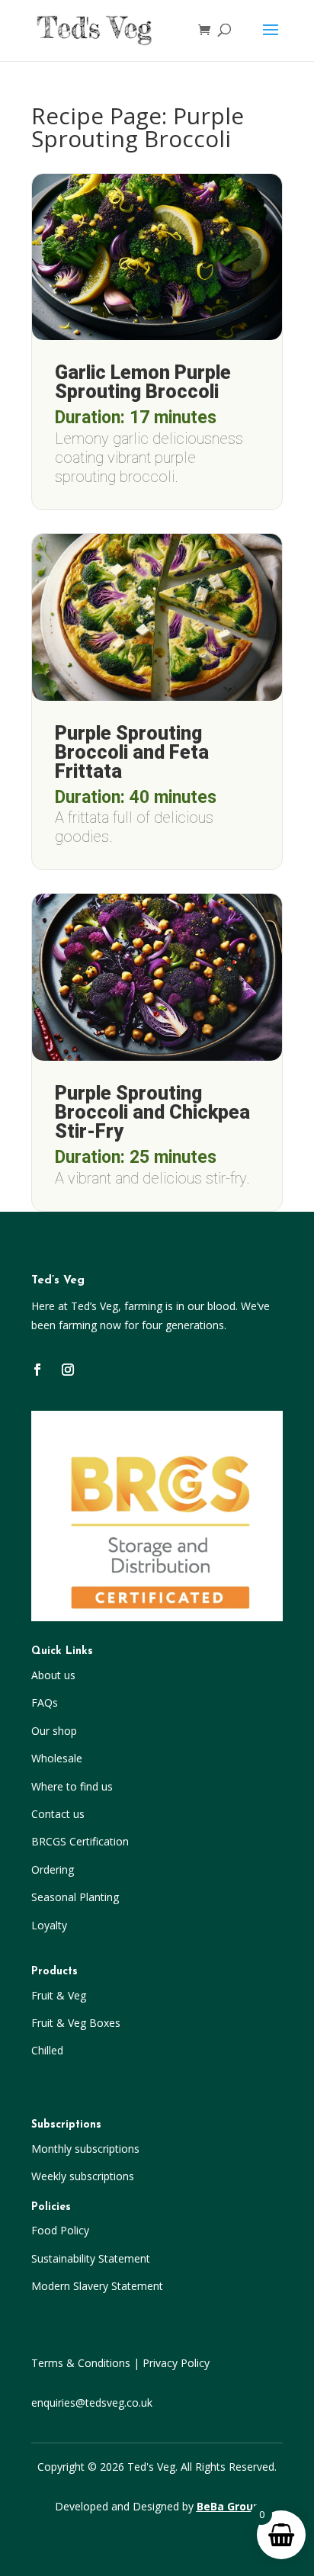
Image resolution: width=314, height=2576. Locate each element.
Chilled (47, 2050)
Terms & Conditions (81, 2363)
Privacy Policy (176, 2363)
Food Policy (60, 2230)
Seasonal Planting (75, 1897)
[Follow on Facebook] (37, 1370)
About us (53, 1675)
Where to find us (72, 1786)
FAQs (45, 1702)
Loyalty (49, 1925)
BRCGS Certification (80, 1841)
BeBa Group (228, 2506)
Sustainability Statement (91, 2258)
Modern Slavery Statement (97, 2286)
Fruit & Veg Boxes (76, 2023)
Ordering (53, 1869)
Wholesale (57, 1758)
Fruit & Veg (59, 1995)
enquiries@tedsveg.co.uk (92, 2403)
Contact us (58, 1814)
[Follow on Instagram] (68, 1370)
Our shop (54, 1731)
